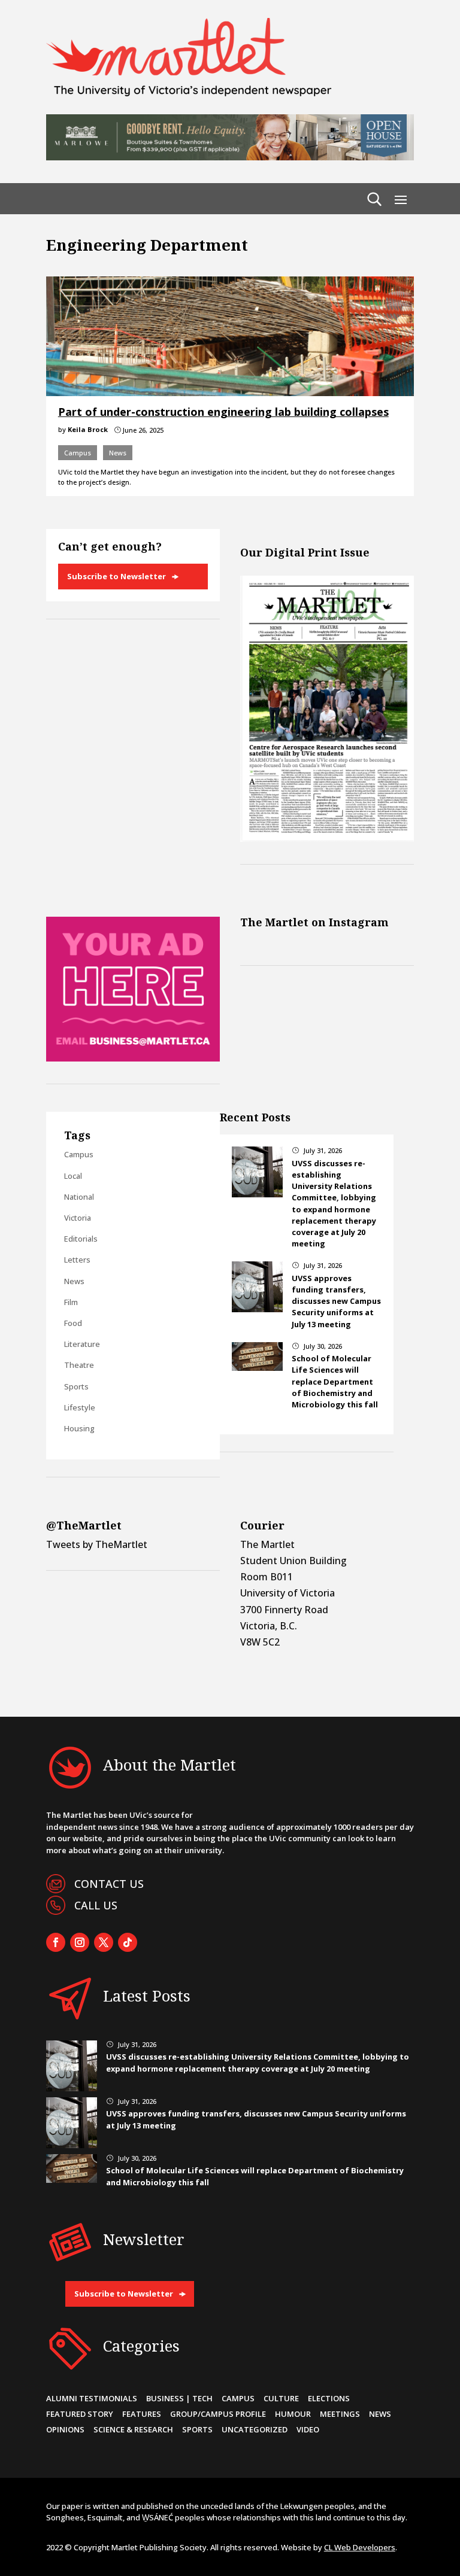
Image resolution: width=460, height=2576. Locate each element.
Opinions (65, 2429)
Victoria (78, 1218)
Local (73, 1176)
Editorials (81, 1239)
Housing (79, 1428)
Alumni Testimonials (92, 2398)
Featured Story (80, 2414)
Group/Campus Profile (218, 2414)
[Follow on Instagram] (80, 1942)
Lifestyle (80, 1407)
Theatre (79, 1365)
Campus (78, 453)
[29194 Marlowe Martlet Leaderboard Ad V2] (230, 157)
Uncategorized (255, 2429)
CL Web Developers (360, 2547)
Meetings (340, 2414)
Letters (77, 1260)
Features (142, 2414)
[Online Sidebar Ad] (133, 1058)
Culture (281, 2398)
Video (308, 2429)
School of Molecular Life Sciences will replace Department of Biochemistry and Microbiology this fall (335, 1381)
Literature (82, 1344)
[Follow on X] (104, 1942)
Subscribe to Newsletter (116, 576)
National (79, 1197)
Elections (329, 2398)
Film (71, 1302)
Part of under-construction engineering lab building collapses (223, 412)
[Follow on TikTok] (128, 1942)
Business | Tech (179, 2398)
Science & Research (133, 2429)
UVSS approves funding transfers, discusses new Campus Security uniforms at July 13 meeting (336, 1301)
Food (73, 1323)
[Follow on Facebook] (56, 1942)
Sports (76, 1386)
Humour (293, 2414)
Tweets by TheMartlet (97, 1544)
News (118, 453)
